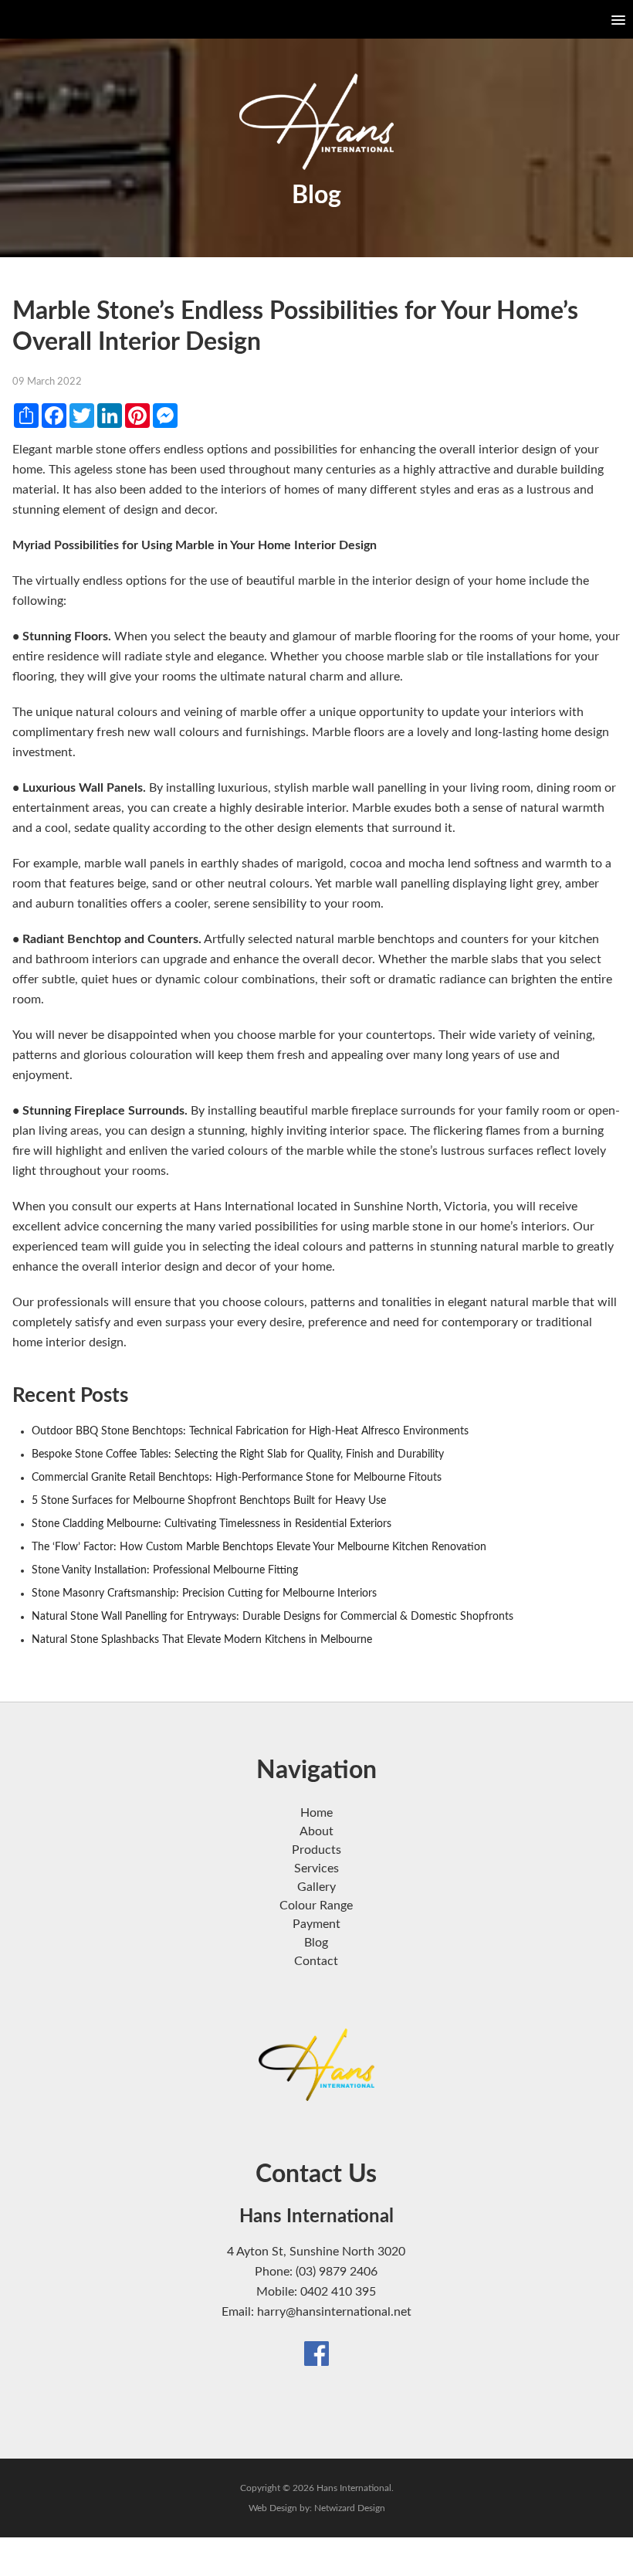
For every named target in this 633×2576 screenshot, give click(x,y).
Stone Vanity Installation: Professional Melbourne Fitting (165, 1570)
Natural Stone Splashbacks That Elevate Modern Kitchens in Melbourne (202, 1640)
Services (316, 1868)
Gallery (316, 1887)
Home (316, 1813)
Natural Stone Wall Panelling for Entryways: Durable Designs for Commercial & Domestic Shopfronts (272, 1617)
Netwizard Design (350, 2508)
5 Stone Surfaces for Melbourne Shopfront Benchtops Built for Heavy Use (209, 1501)
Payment (316, 1924)
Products (316, 1850)
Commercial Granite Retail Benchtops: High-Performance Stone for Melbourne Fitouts (237, 1478)
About (316, 1831)
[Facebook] (316, 2353)
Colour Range (316, 1906)
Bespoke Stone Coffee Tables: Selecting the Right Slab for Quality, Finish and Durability (238, 1454)
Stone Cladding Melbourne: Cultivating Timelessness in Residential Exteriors (212, 1524)
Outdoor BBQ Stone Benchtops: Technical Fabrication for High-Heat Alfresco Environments (250, 1431)
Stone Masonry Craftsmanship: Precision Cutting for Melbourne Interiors (204, 1593)
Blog (316, 1943)
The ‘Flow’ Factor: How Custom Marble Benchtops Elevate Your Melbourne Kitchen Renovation (259, 1547)
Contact (316, 1961)
